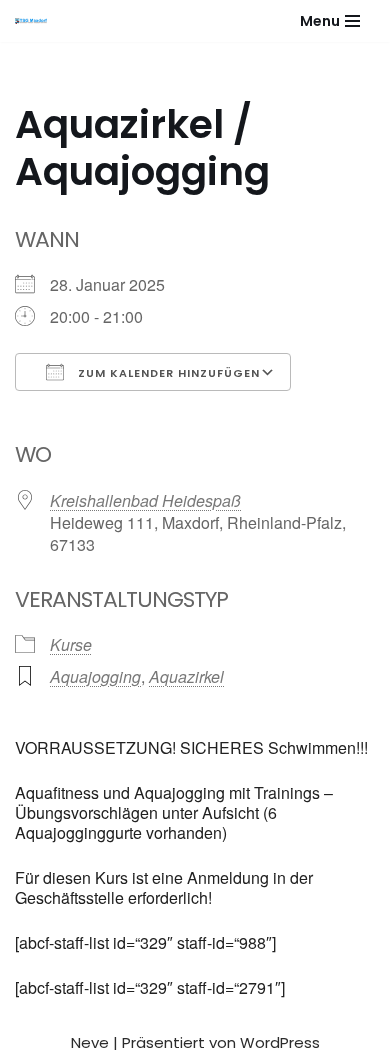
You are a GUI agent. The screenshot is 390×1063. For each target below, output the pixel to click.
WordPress (280, 1042)
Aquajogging (95, 676)
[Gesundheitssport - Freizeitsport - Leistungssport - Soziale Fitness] (36, 21)
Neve (90, 1042)
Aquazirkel (186, 676)
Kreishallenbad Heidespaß (145, 500)
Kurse (71, 644)
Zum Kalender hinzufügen (167, 373)
